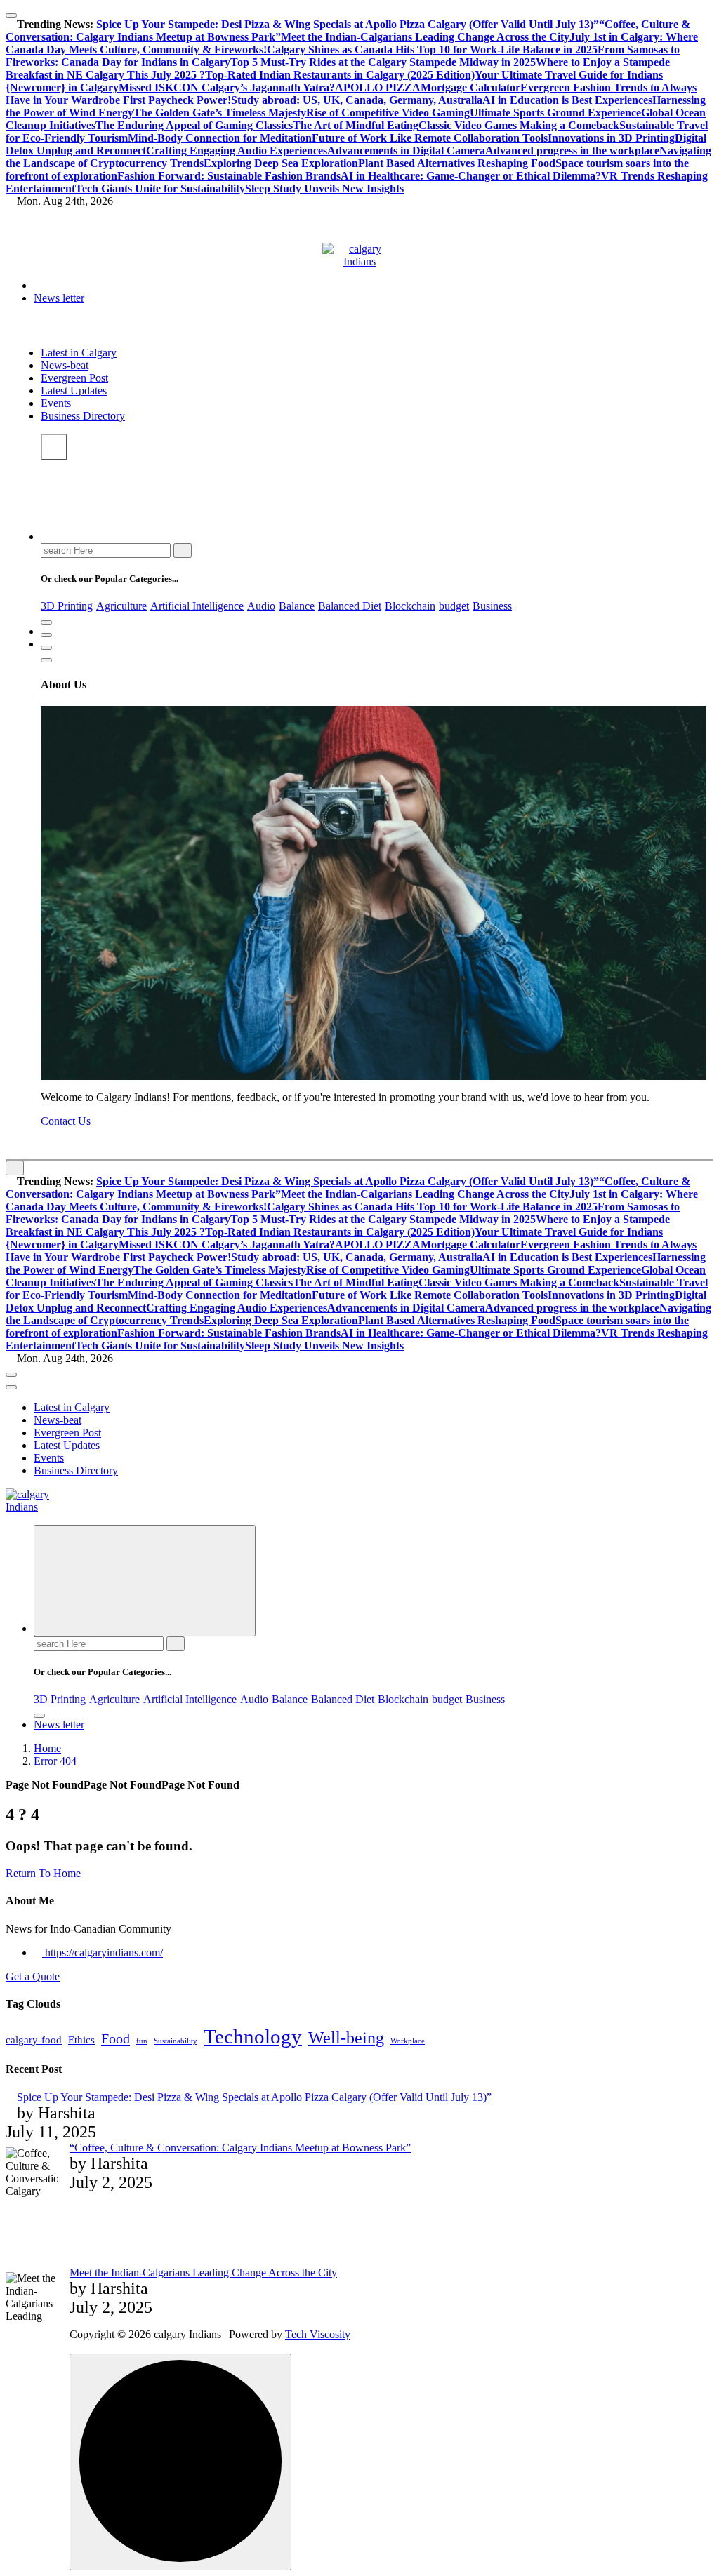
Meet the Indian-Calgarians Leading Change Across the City (425, 37)
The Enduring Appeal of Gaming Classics (194, 125)
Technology (253, 2036)
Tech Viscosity (318, 2334)
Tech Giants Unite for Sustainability (160, 188)
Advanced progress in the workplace (572, 151)
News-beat (65, 365)
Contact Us (66, 1121)
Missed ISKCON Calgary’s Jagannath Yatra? (227, 87)
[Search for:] (107, 550)
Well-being (346, 2037)
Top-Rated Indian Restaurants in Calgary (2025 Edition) (340, 75)
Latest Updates (74, 391)
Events (56, 403)
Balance (297, 606)
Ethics (81, 2040)
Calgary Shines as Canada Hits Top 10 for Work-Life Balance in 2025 (432, 49)
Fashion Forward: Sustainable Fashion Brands (229, 176)
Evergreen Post (74, 378)
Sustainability (176, 2041)
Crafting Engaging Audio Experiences (237, 151)
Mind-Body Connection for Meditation (220, 138)
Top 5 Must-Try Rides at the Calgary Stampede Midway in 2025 (383, 62)
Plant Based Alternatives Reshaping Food (457, 163)
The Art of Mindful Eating (356, 125)
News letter (59, 298)
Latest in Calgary (79, 353)
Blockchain (410, 606)
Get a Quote (33, 1976)
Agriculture (121, 606)
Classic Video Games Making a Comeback (519, 125)
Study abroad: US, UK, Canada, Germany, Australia (357, 100)
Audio (261, 606)
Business (492, 606)
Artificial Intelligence (197, 606)
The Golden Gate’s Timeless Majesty (220, 113)
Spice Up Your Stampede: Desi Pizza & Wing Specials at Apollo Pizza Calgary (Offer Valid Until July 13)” (348, 24)
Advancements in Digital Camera (406, 151)
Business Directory (83, 416)
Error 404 (55, 1761)
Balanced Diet (350, 606)
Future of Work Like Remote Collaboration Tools (430, 138)
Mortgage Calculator (470, 87)
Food (116, 2038)
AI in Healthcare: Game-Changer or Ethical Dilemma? (471, 176)
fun (142, 2041)
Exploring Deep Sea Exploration (281, 163)
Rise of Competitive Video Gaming (388, 113)
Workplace (408, 2041)
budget (454, 606)
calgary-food (34, 2040)
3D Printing (67, 606)
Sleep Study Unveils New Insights (324, 188)
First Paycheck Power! (176, 100)
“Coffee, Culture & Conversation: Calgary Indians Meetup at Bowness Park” (240, 2148)
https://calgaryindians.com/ (103, 1953)
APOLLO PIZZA (378, 87)
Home (47, 1748)
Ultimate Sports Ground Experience (555, 113)
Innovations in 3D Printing (611, 138)
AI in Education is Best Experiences (567, 100)
